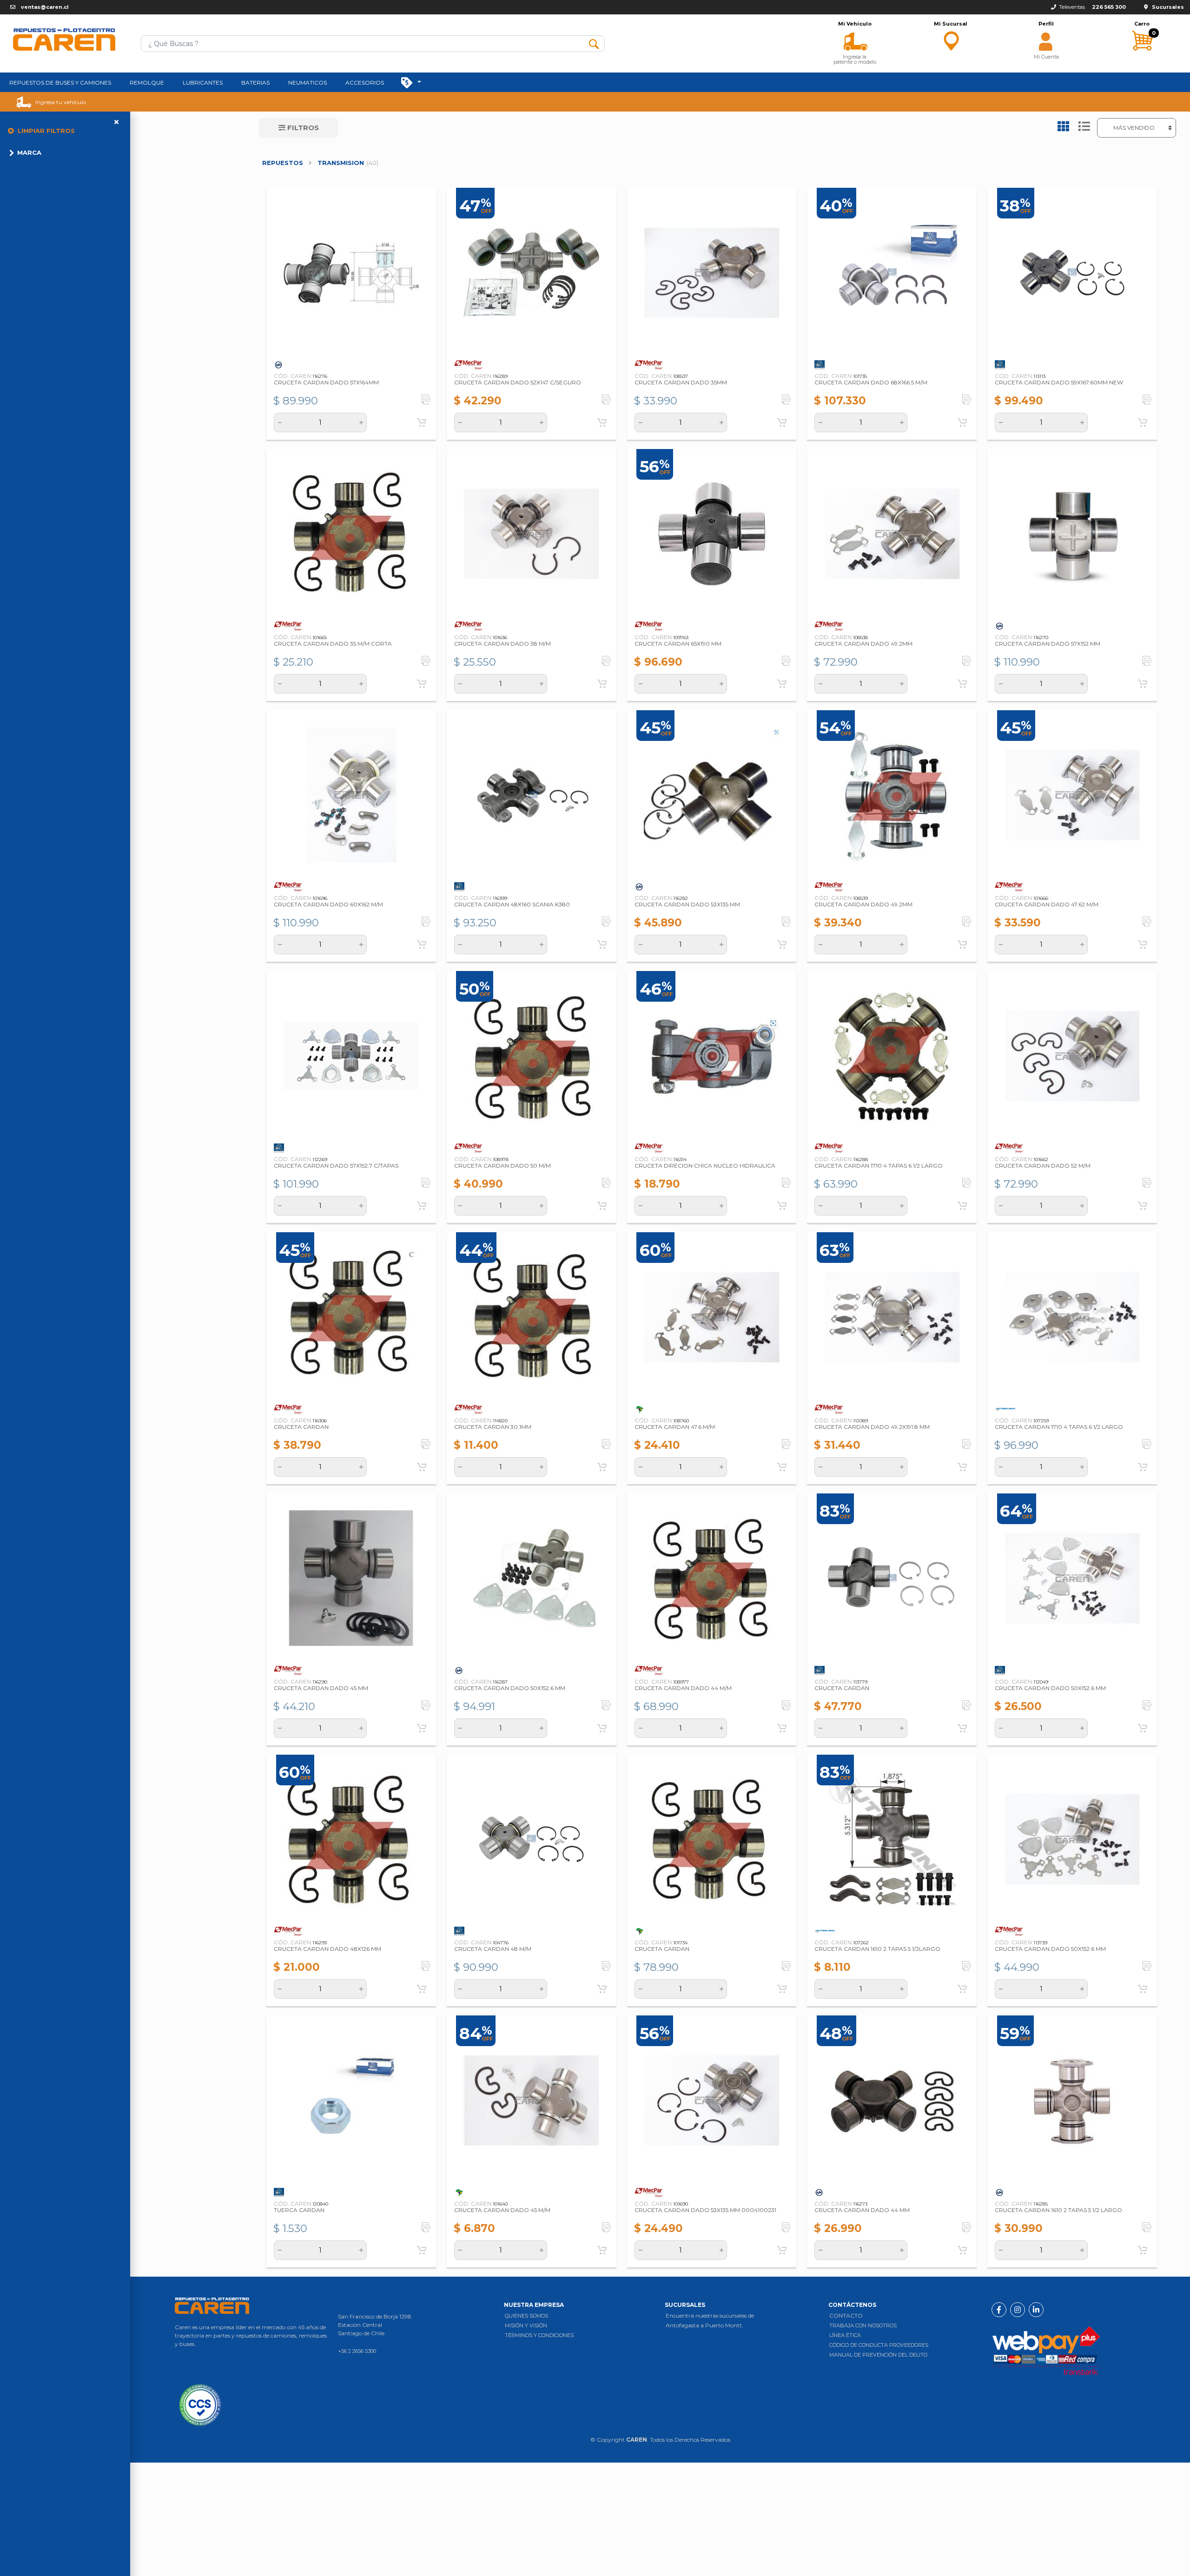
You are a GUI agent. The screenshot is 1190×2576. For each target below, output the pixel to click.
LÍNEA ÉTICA (845, 2335)
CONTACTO (846, 2315)
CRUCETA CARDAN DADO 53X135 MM (687, 904)
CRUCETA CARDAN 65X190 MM (678, 644)
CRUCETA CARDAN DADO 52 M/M (1043, 1166)
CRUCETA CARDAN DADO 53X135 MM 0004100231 (705, 2210)
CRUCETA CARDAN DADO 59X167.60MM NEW (1059, 382)
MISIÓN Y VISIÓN (526, 2325)
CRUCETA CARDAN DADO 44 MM (862, 2210)
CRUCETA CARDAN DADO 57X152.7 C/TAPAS (336, 1166)
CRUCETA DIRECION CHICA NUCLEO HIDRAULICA (705, 1166)
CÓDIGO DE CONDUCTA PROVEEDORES (879, 2345)
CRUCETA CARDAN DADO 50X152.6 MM (510, 1688)
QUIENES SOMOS (526, 2316)
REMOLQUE (147, 83)
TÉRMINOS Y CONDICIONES (539, 2335)
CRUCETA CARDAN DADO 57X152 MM (1048, 644)
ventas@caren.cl (45, 7)
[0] (1142, 59)
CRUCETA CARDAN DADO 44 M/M (683, 1688)
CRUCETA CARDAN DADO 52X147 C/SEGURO (518, 382)
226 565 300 (1109, 7)
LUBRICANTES (203, 83)
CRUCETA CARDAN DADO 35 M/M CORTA (333, 644)
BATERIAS (255, 83)
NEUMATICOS (307, 83)
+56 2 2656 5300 (357, 2351)
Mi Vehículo (855, 24)
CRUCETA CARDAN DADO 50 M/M (502, 1166)
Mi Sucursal (951, 24)
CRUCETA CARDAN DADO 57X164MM (326, 382)
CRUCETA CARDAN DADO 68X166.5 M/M (871, 382)
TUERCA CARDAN (299, 2210)
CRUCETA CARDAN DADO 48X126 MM (327, 1949)
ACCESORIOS (365, 83)
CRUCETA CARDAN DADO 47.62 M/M (1047, 904)
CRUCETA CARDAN (301, 1427)
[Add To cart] (422, 423)
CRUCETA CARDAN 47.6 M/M (675, 1427)
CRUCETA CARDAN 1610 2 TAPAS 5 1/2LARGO (877, 1949)
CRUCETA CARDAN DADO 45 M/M (502, 2210)
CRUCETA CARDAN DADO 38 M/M (502, 644)
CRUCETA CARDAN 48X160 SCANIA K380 (512, 904)
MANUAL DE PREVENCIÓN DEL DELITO (878, 2355)
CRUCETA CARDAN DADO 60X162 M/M (328, 904)
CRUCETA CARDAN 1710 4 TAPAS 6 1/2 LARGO (879, 1166)
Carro (1142, 24)
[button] (855, 40)
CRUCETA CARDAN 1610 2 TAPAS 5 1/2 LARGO (1058, 2210)
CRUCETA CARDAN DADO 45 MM (321, 1688)
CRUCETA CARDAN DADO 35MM (681, 382)
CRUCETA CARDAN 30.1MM (493, 1427)
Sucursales (1168, 7)
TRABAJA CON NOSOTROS (863, 2325)
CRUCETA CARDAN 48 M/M (493, 1949)
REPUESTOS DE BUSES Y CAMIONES (60, 83)
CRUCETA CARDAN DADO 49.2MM (863, 644)
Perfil (1046, 24)
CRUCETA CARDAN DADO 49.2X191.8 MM (872, 1427)
